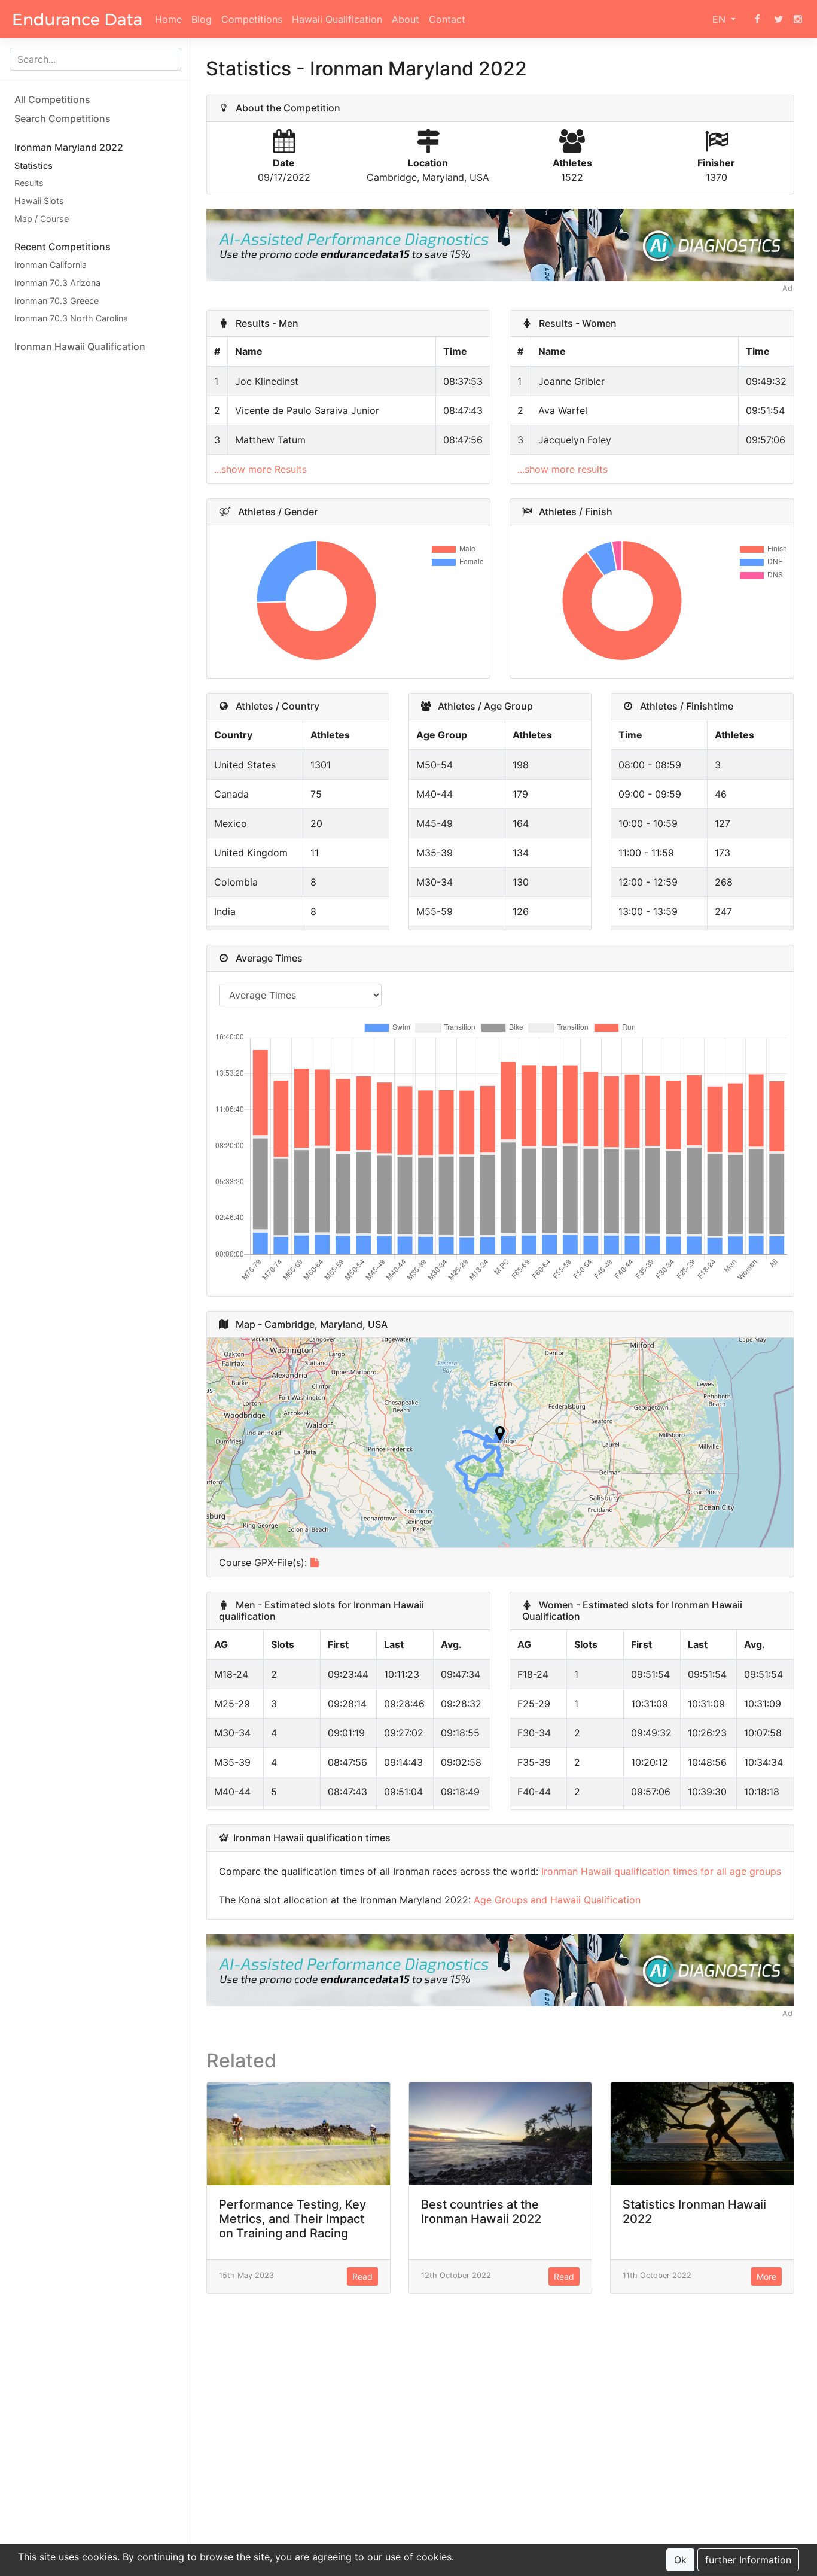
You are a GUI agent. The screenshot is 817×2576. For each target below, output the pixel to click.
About (406, 19)
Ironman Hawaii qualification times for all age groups (661, 1871)
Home (168, 19)
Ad (787, 288)
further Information (748, 2560)
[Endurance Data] (77, 19)
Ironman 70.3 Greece (57, 301)
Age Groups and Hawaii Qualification (557, 1900)
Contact (447, 19)
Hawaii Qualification (337, 19)
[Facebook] (757, 19)
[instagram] (798, 19)
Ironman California (51, 265)
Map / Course (42, 219)
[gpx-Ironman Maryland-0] (315, 1562)
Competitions (252, 19)
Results (29, 183)
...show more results (563, 469)
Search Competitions (63, 118)
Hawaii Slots (39, 201)
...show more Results (260, 469)
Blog (202, 19)
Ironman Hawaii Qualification (80, 346)
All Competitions (52, 99)
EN (720, 19)
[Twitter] (779, 19)
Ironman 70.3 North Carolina (71, 318)
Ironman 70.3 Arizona (57, 283)
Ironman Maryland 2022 (69, 147)
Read (362, 2277)
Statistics (33, 165)
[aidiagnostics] (500, 244)
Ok (680, 2560)
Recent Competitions (63, 247)
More (766, 2277)
